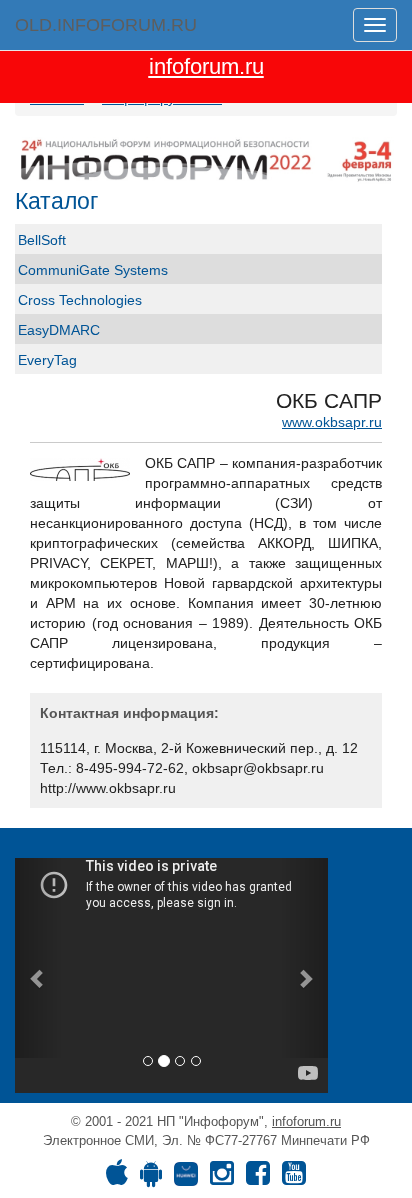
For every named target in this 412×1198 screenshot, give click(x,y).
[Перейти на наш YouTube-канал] (294, 1178)
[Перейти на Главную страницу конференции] (206, 159)
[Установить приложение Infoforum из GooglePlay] (151, 1178)
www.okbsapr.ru (332, 422)
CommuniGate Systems (93, 270)
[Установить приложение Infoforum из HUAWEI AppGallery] (186, 1178)
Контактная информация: (129, 713)
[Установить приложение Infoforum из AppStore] (117, 1178)
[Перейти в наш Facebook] (258, 1178)
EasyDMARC (59, 330)
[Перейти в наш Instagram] (222, 1178)
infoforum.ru (306, 1121)
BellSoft (42, 240)
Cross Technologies (80, 300)
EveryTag (47, 360)
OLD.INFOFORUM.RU (106, 25)
